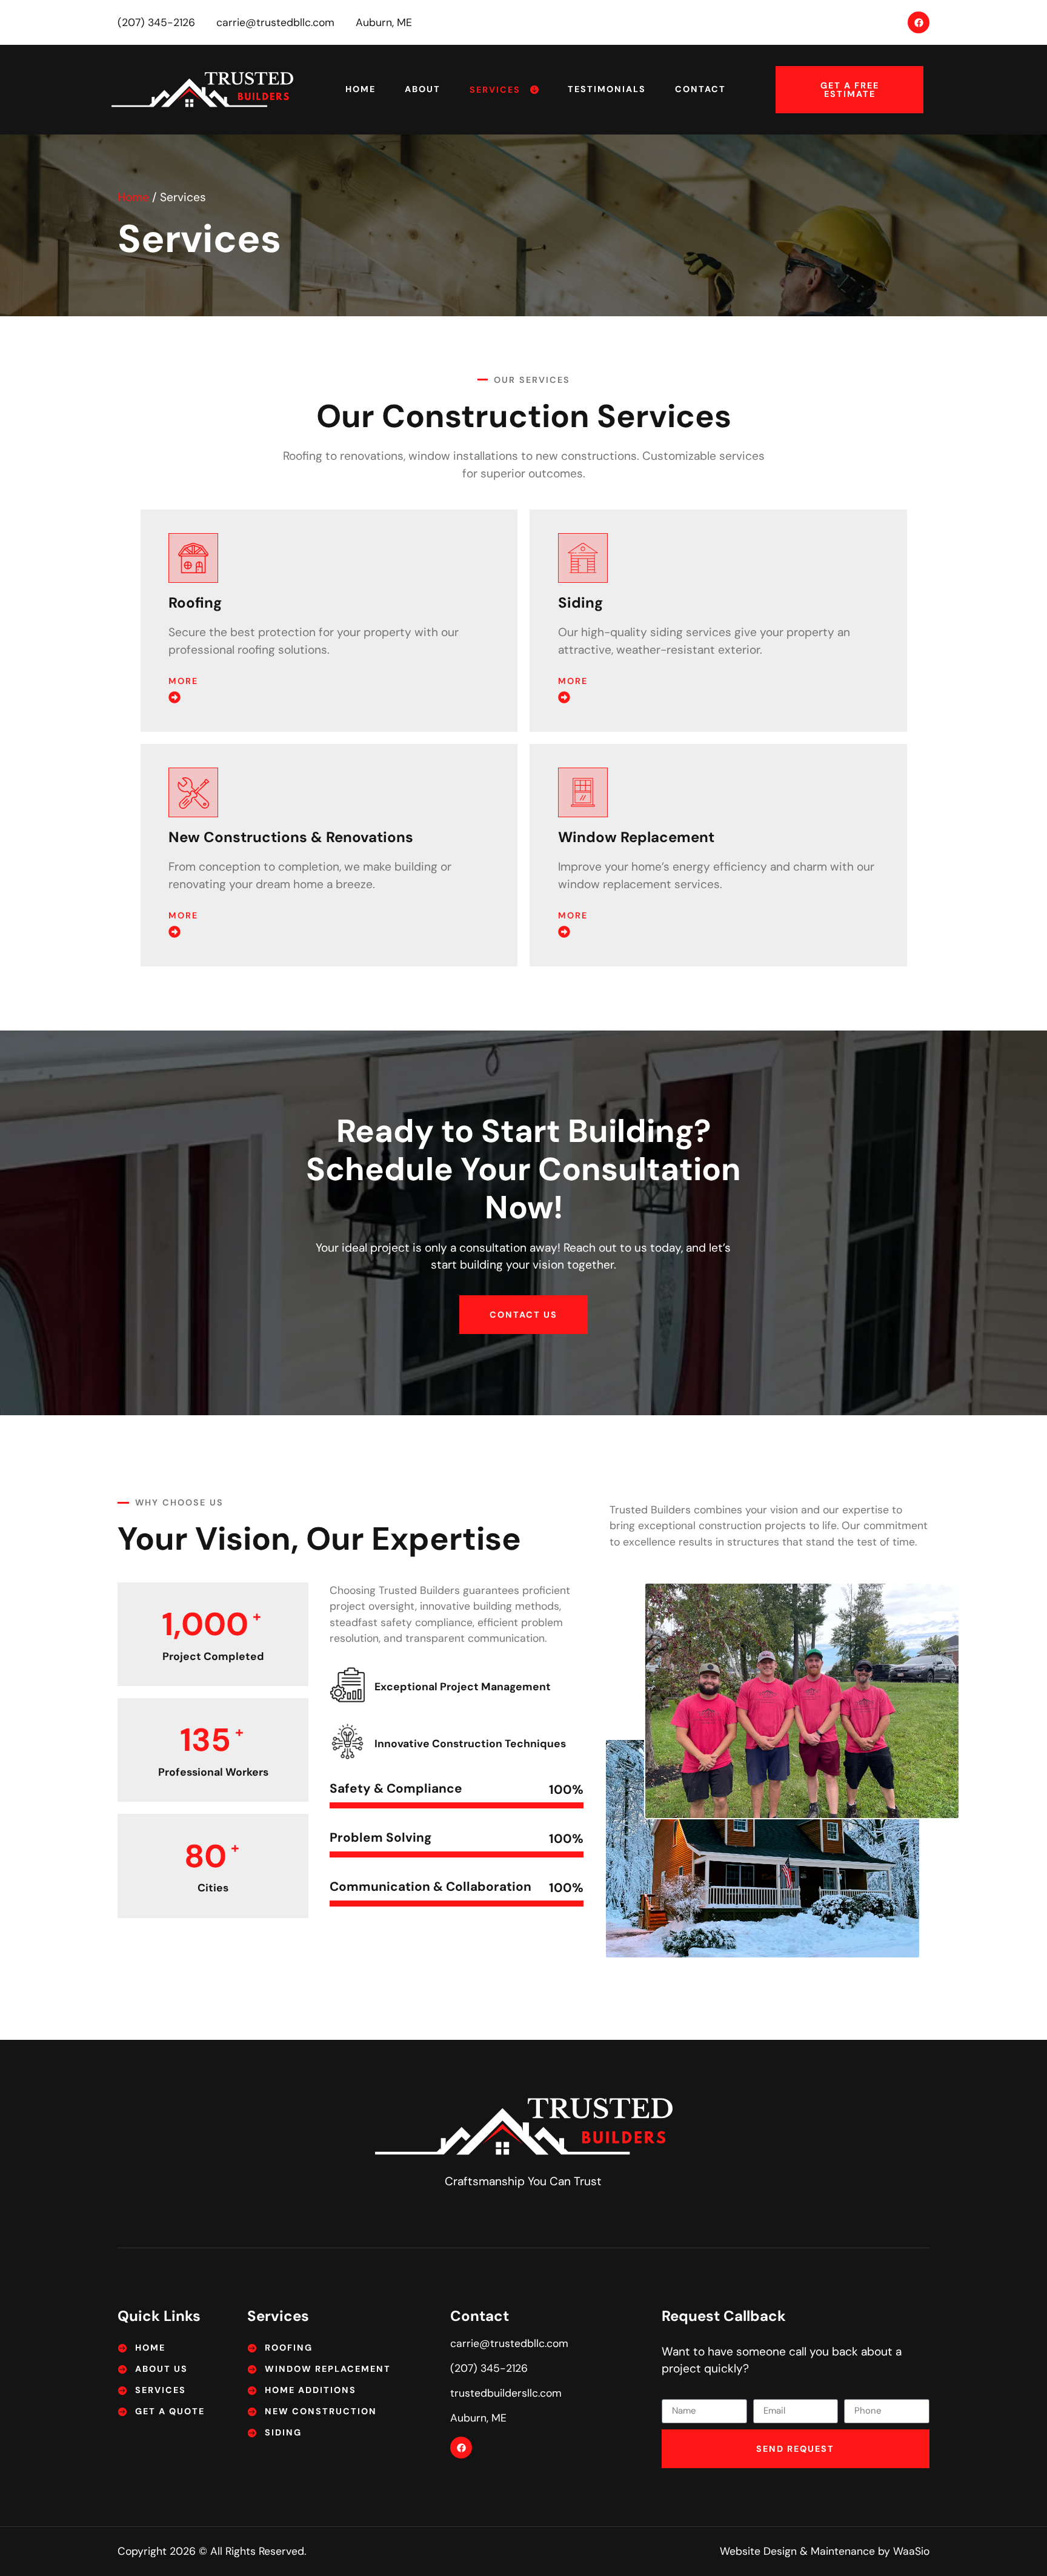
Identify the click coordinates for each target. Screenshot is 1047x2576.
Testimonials (607, 89)
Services (495, 90)
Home (361, 89)
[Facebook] (919, 22)
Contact (700, 89)
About (423, 89)
